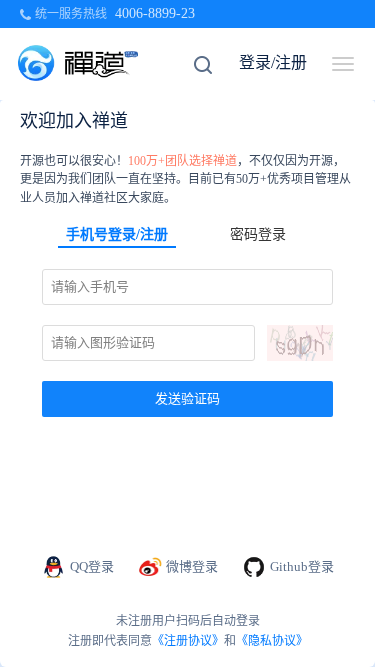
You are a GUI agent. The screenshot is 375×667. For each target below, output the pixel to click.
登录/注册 (273, 62)
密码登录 (258, 234)
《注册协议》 (188, 641)
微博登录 (192, 566)
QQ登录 (92, 566)
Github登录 (302, 566)
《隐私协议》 (272, 641)
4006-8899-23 (155, 13)
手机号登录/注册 (117, 234)
